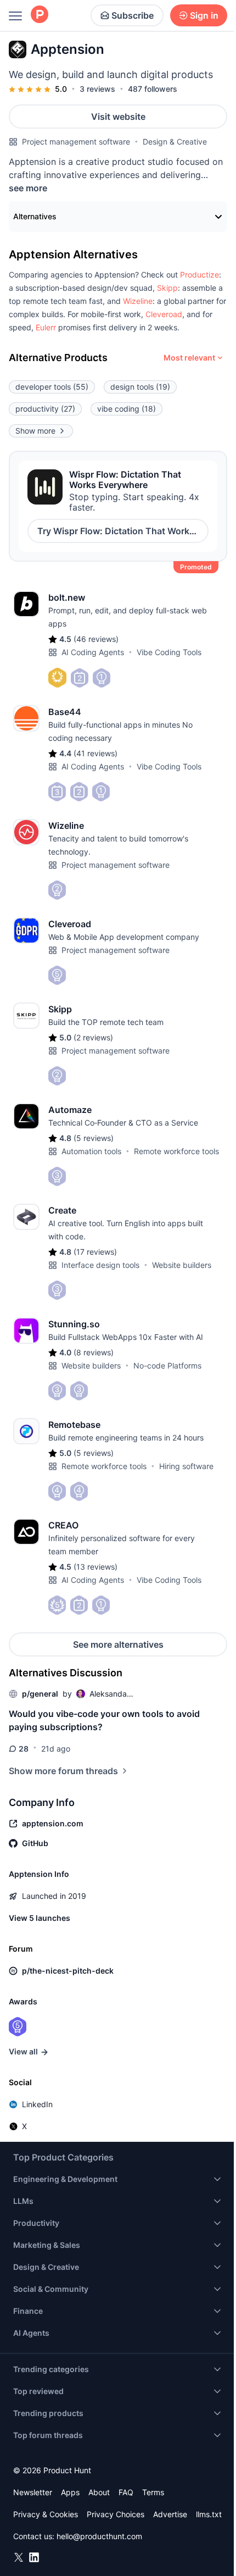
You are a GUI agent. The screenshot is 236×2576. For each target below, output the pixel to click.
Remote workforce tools (176, 1151)
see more (28, 188)
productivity (45, 409)
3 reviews (97, 89)
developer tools (52, 387)
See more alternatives (118, 1644)
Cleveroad (164, 314)
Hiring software (186, 1466)
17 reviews (95, 1252)
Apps (70, 2492)
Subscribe (133, 15)
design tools (140, 387)
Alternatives (35, 216)
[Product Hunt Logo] (40, 15)
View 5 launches (40, 1918)
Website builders (182, 1265)
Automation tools (91, 1151)
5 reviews (94, 1138)
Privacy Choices (116, 2514)
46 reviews (96, 639)
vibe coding (127, 409)
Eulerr (46, 327)
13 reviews (95, 1567)
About (99, 2492)
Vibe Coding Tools (169, 652)
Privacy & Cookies (46, 2514)
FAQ (126, 2492)
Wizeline (138, 301)
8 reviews (94, 1352)
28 (24, 1749)
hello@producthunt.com (99, 2536)
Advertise (170, 2514)
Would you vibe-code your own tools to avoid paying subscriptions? (104, 1720)
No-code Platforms (167, 1365)
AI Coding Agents (93, 652)
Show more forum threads (63, 1771)
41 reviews (95, 753)
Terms (153, 2492)
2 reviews (93, 1037)
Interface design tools (100, 1265)
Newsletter (33, 2492)
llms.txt (209, 2514)
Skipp (167, 288)
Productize (200, 275)
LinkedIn (37, 2104)
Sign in (204, 15)
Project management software (76, 142)
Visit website (118, 117)
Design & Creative (175, 142)
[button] (200, 275)
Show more (35, 431)
